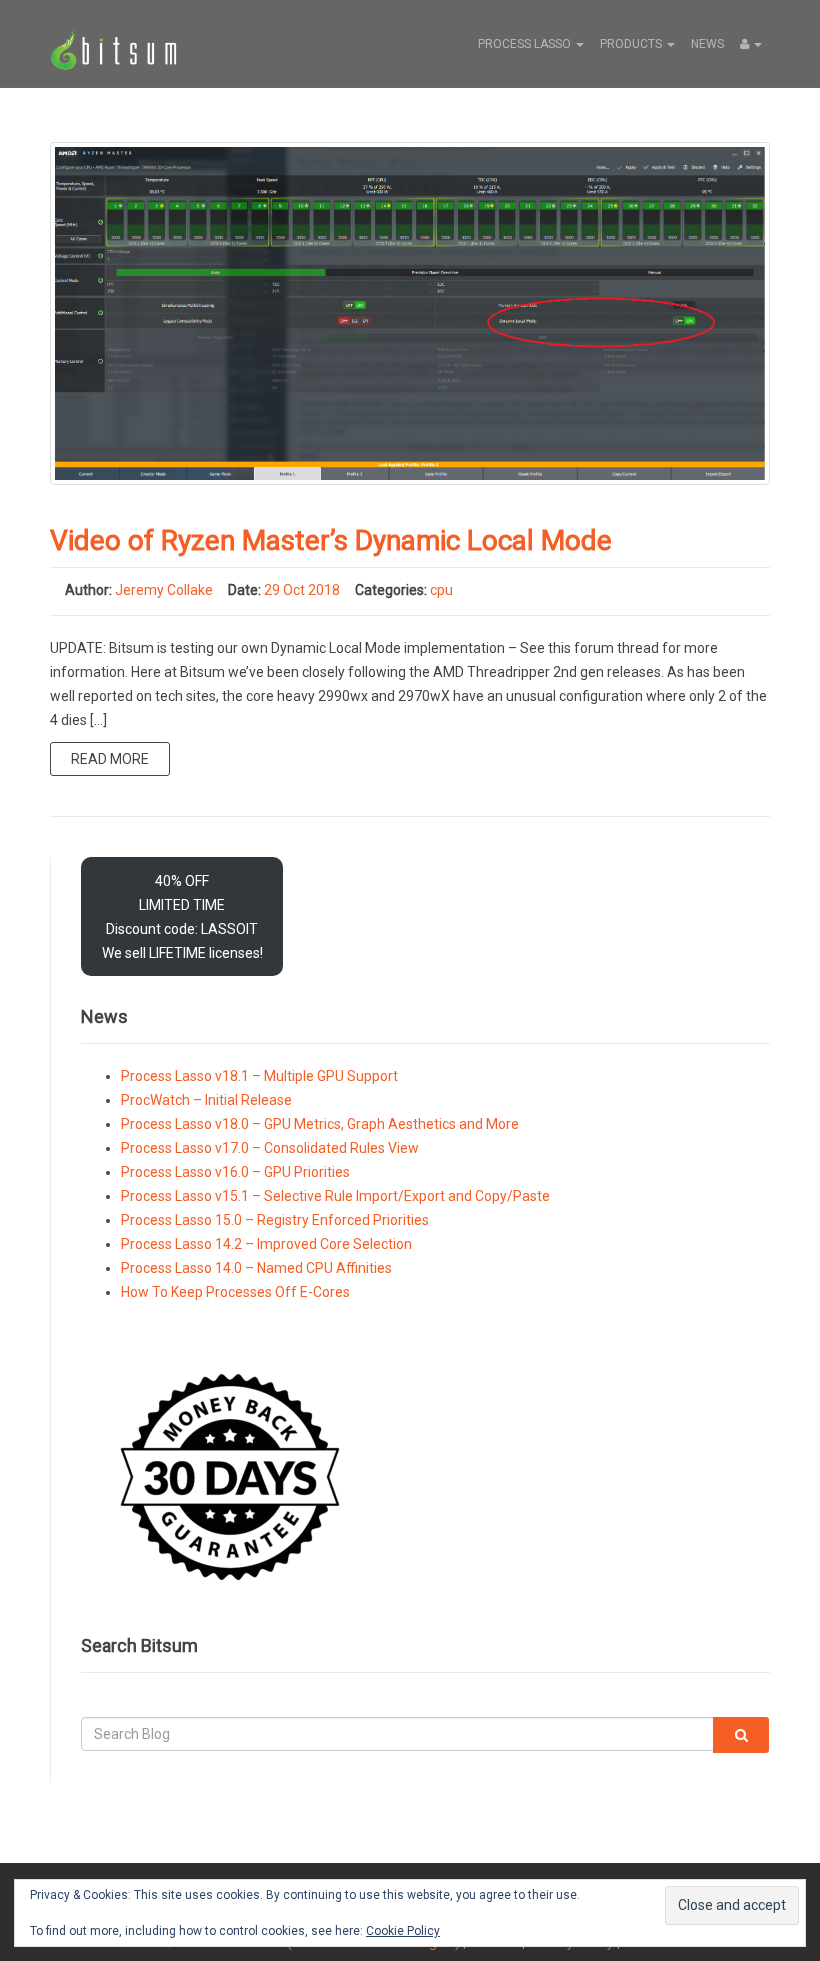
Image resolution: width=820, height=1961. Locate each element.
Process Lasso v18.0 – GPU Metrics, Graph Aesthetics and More (320, 1124)
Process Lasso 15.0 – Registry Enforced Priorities (275, 1220)
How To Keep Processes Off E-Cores (235, 1292)
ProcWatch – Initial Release (206, 1100)
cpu (441, 590)
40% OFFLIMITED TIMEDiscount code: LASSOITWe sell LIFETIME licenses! (182, 917)
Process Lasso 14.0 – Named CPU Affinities (256, 1268)
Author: (88, 590)
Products (632, 44)
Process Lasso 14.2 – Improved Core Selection (266, 1244)
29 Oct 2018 (302, 590)
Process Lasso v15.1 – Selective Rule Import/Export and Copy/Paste (335, 1196)
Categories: (391, 590)
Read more (110, 759)
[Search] (741, 1735)
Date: (244, 590)
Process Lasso (526, 44)
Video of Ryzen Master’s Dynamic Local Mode (331, 540)
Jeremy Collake (164, 590)
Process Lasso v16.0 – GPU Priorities (235, 1172)
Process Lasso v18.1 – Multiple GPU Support (259, 1076)
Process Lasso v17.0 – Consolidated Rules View (270, 1148)
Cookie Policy (403, 1931)
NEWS (707, 44)
